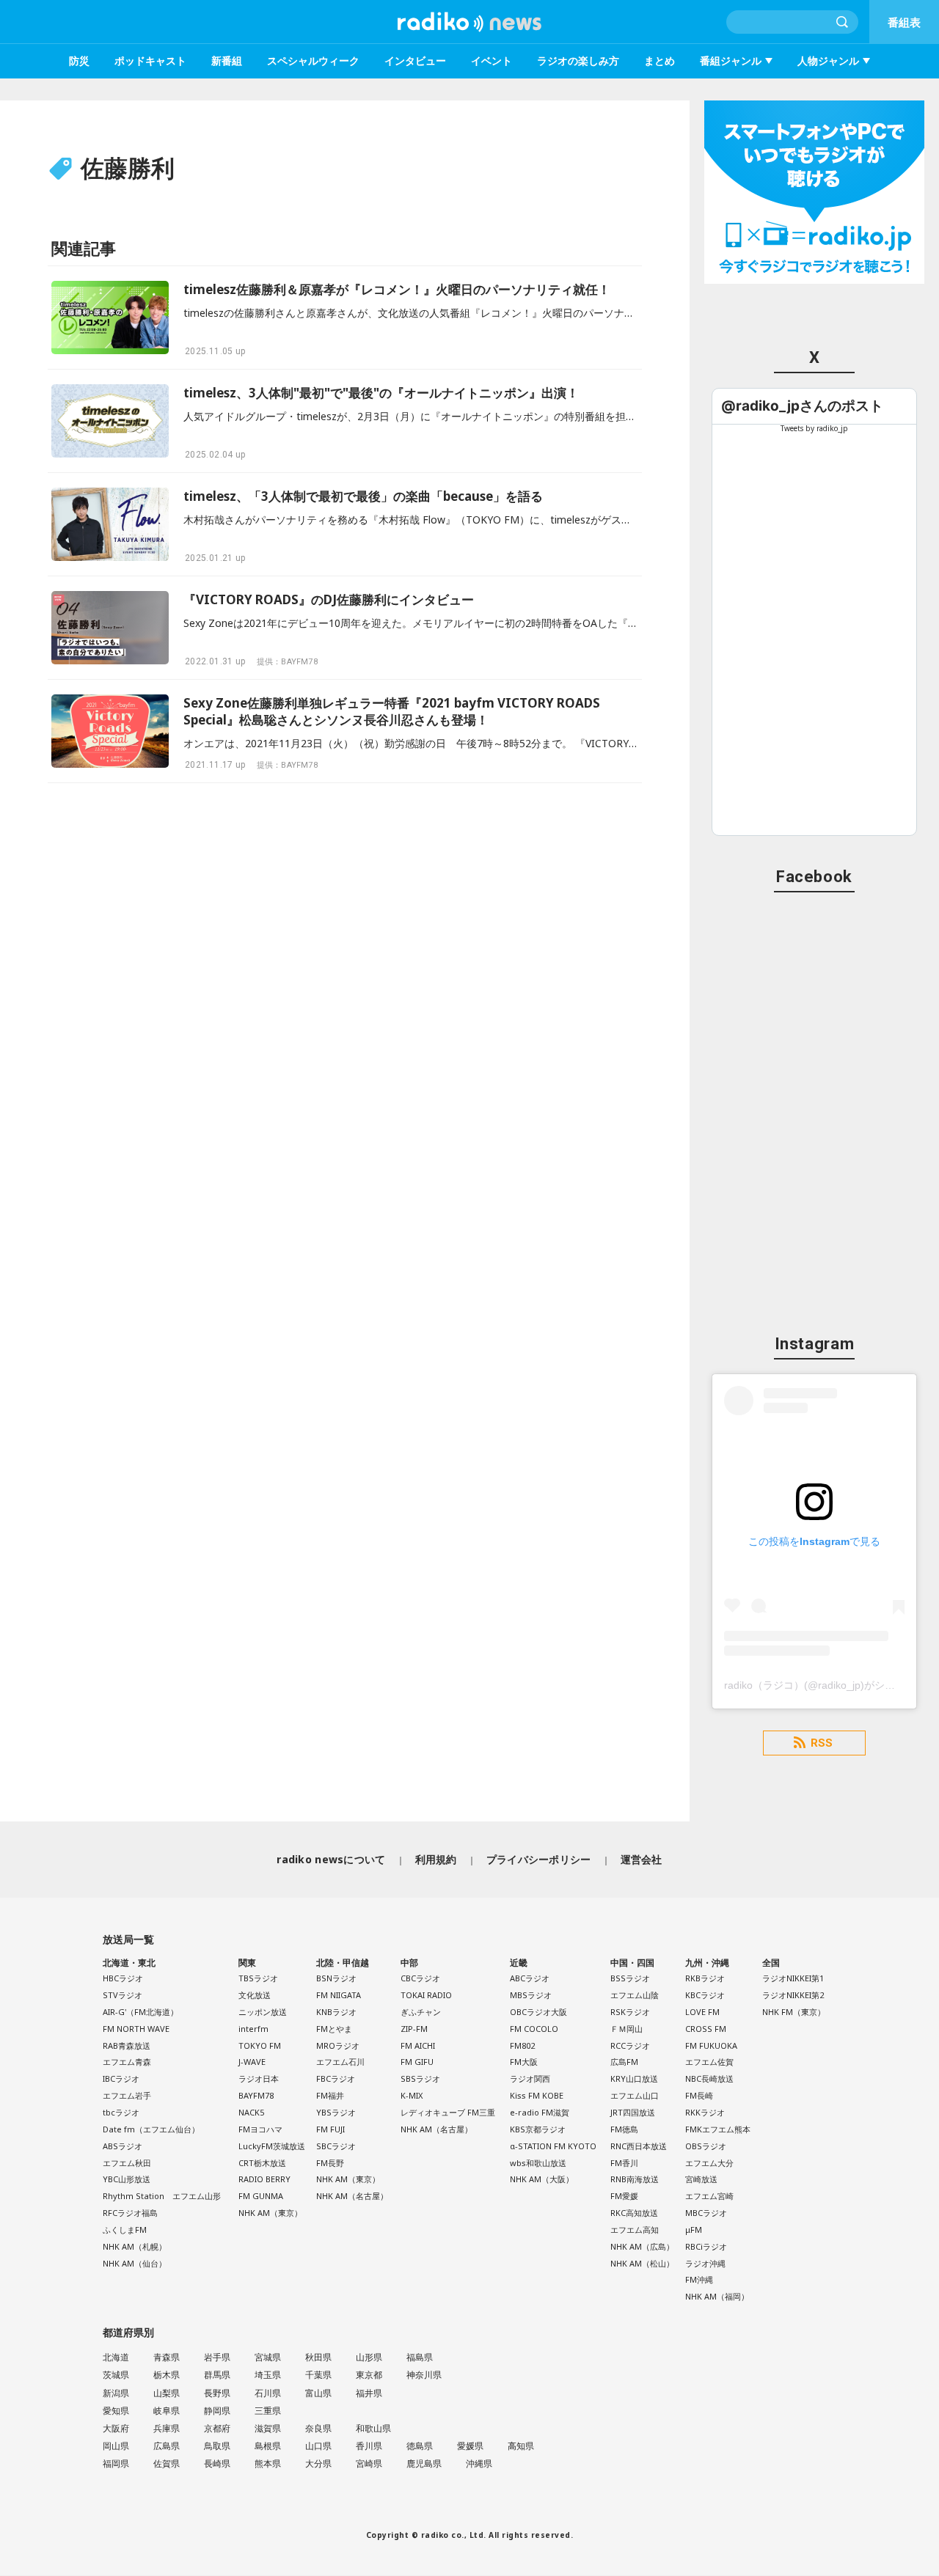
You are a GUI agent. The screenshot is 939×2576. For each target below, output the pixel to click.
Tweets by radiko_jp (814, 428)
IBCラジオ (121, 2078)
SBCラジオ (336, 2146)
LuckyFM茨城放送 (272, 2146)
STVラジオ (123, 1995)
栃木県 (167, 2375)
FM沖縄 (699, 2279)
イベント (492, 60)
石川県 (268, 2393)
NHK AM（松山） (642, 2263)
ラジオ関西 (530, 2078)
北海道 (116, 2357)
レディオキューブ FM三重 (448, 2112)
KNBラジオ (336, 2012)
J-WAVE (252, 2062)
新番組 (227, 60)
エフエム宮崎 (709, 2196)
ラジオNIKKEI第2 (793, 1995)
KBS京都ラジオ (538, 2129)
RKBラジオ (705, 1978)
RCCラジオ (630, 2045)
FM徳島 (624, 2129)
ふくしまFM (125, 2230)
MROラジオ (338, 2045)
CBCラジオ (420, 1978)
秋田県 (318, 2357)
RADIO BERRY (264, 2179)
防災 (79, 60)
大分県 (318, 2463)
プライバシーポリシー (539, 1859)
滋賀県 (268, 2428)
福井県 (369, 2393)
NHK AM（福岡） (717, 2296)
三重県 (268, 2411)
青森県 (167, 2357)
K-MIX (412, 2095)
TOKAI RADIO (426, 1995)
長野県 (217, 2393)
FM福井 (330, 2095)
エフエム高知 (635, 2230)
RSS (822, 1743)
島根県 (268, 2446)
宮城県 (268, 2357)
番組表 (904, 22)
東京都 (369, 2375)
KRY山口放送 (634, 2078)
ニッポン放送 (263, 2012)
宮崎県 (369, 2463)
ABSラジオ (123, 2146)
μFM (694, 2230)
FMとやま (334, 2029)
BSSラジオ (630, 1978)
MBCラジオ (706, 2213)
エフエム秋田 (127, 2163)
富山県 (318, 2393)
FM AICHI (418, 2045)
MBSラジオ (531, 1995)
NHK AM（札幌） (135, 2246)
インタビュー (415, 60)
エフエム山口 (635, 2095)
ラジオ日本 (259, 2078)
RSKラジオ (630, 2012)
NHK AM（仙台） (135, 2263)
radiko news (469, 22)
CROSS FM (706, 2029)
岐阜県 (167, 2411)
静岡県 (217, 2411)
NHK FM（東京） (794, 2012)
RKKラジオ (705, 2112)
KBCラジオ (705, 1995)
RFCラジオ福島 (130, 2213)
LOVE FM (702, 2012)
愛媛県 (470, 2446)
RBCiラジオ (706, 2246)
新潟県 (116, 2393)
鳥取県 (217, 2446)
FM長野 (330, 2163)
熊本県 (268, 2463)
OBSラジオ (706, 2146)
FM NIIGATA (339, 1995)
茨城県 (116, 2375)
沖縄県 (479, 2463)
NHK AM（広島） (642, 2246)
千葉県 (318, 2375)
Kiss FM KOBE (537, 2095)
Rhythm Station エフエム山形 (162, 2196)
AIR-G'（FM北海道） (140, 2012)
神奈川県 (424, 2375)
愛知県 (116, 2411)
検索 (843, 22)
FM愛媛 (624, 2196)
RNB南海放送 (635, 2179)
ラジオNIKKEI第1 (793, 1978)
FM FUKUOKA (711, 2045)
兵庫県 (167, 2428)
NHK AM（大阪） (542, 2179)
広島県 (167, 2446)
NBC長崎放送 (709, 2078)
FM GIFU (417, 2062)
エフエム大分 (709, 2163)
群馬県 (217, 2375)
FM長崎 (699, 2095)
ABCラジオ (530, 1978)
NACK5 (251, 2112)
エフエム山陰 (635, 1995)
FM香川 (624, 2163)
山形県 (369, 2357)
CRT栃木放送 (262, 2163)
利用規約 (436, 1859)
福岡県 (116, 2463)
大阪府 (116, 2428)
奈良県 (318, 2428)
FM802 (522, 2045)
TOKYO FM (260, 2045)
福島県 (420, 2357)
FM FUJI (330, 2129)
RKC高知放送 (634, 2213)
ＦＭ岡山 (626, 2029)
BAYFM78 (256, 2095)
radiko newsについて (331, 1859)
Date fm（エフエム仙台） (151, 2129)
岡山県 (116, 2446)
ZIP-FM (414, 2029)
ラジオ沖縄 (705, 2263)
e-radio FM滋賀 (540, 2112)
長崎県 (217, 2463)
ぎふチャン (421, 2012)
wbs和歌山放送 (538, 2163)
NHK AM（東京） (270, 2213)
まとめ (660, 60)
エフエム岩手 (127, 2095)
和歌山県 (373, 2428)
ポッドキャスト (150, 60)
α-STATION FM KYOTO (553, 2146)
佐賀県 (167, 2463)
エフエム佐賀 (709, 2062)
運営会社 (642, 1859)
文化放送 (255, 1995)
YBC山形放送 (127, 2179)
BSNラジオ (336, 1978)
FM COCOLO (534, 2029)
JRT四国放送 (633, 2112)
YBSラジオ (336, 2112)
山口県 (318, 2446)
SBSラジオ (420, 2078)
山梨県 (167, 2393)
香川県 (369, 2446)
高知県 (521, 2446)
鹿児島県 (424, 2463)
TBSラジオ (258, 1978)
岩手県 (217, 2357)
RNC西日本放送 (639, 2146)
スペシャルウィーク (313, 60)
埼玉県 (268, 2375)
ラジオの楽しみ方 (578, 60)
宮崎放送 (701, 2179)
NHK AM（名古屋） (352, 2196)
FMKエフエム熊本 (718, 2129)
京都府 (217, 2428)
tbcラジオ (121, 2112)
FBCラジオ (336, 2078)
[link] (802, 406)
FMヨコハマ (260, 2129)
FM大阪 (524, 2062)
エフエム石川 (340, 2062)
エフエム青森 (127, 2062)
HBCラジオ (123, 1978)
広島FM (624, 2062)
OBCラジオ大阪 (538, 2012)
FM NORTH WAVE (136, 2029)
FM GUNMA (261, 2196)
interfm (253, 2029)
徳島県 (420, 2446)
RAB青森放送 (127, 2045)
